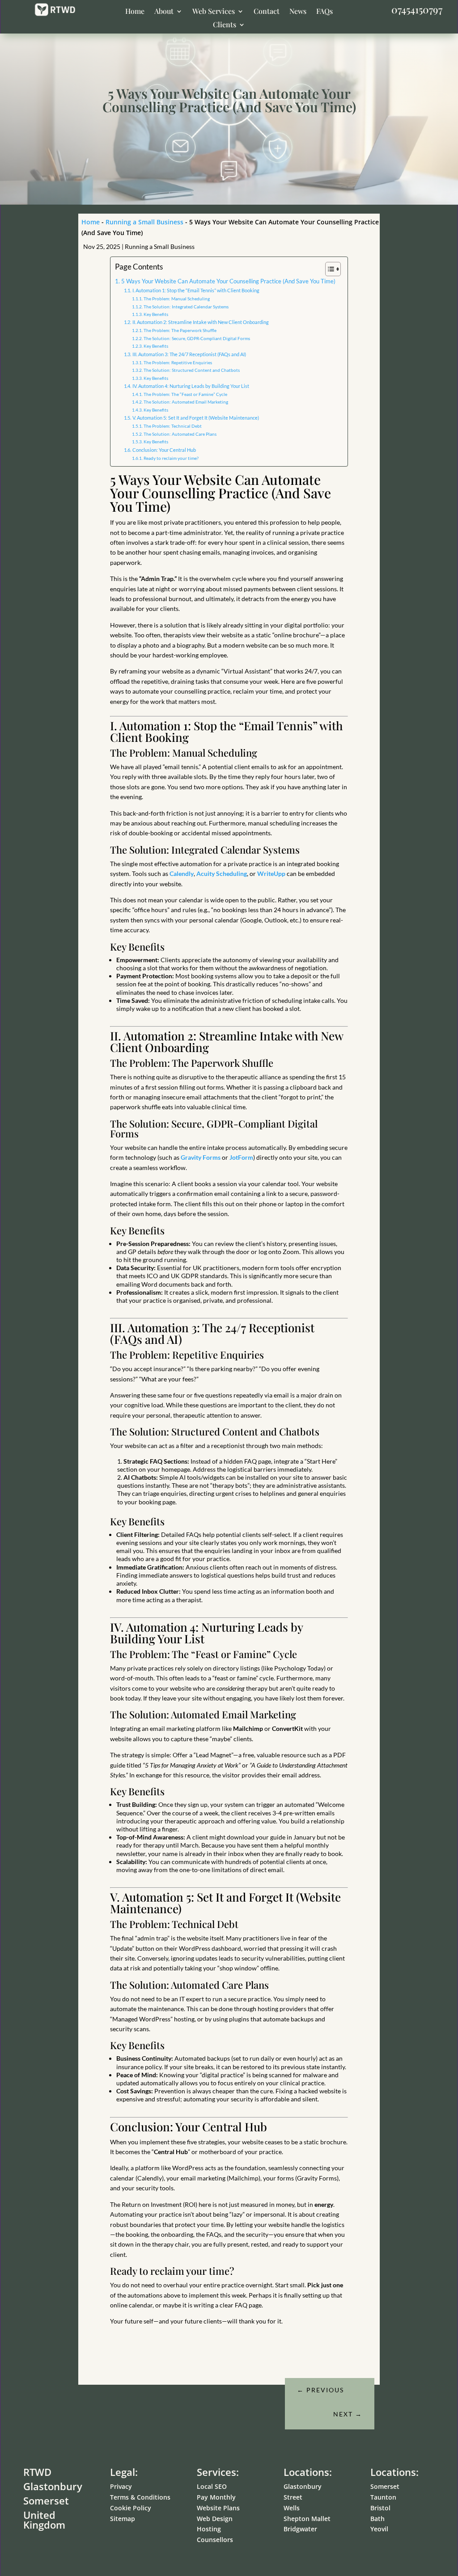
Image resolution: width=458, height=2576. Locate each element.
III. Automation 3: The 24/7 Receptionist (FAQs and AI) (189, 354)
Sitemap (123, 2519)
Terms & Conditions (140, 2497)
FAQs (324, 12)
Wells (292, 2508)
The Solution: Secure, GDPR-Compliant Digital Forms (197, 338)
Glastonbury (303, 2486)
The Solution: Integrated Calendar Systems (186, 307)
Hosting (209, 2529)
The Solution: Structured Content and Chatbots (192, 370)
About (164, 12)
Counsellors (215, 2540)
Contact (267, 12)
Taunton (383, 2497)
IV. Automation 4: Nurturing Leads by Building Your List (191, 386)
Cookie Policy (131, 2508)
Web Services (214, 12)
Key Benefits (156, 314)
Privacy (121, 2486)
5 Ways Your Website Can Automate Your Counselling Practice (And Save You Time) (228, 281)
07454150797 (417, 9)
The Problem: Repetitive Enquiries (178, 362)
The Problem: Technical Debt (173, 426)
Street (293, 2497)
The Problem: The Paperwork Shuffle (180, 330)
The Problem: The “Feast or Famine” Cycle (185, 394)
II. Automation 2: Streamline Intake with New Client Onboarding (200, 322)
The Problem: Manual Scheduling (177, 299)
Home (135, 12)
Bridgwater (300, 2529)
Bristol (380, 2508)
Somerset (385, 2486)
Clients (225, 25)
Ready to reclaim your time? (171, 458)
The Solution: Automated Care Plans (180, 434)
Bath (377, 2519)
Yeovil (379, 2529)
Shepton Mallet (307, 2519)
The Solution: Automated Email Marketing (186, 402)
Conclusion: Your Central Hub (164, 450)
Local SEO (212, 2486)
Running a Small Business (144, 222)
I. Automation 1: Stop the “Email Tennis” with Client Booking (196, 290)
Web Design (215, 2519)
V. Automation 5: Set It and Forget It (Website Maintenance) (195, 418)
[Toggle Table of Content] (329, 269)
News (298, 12)
